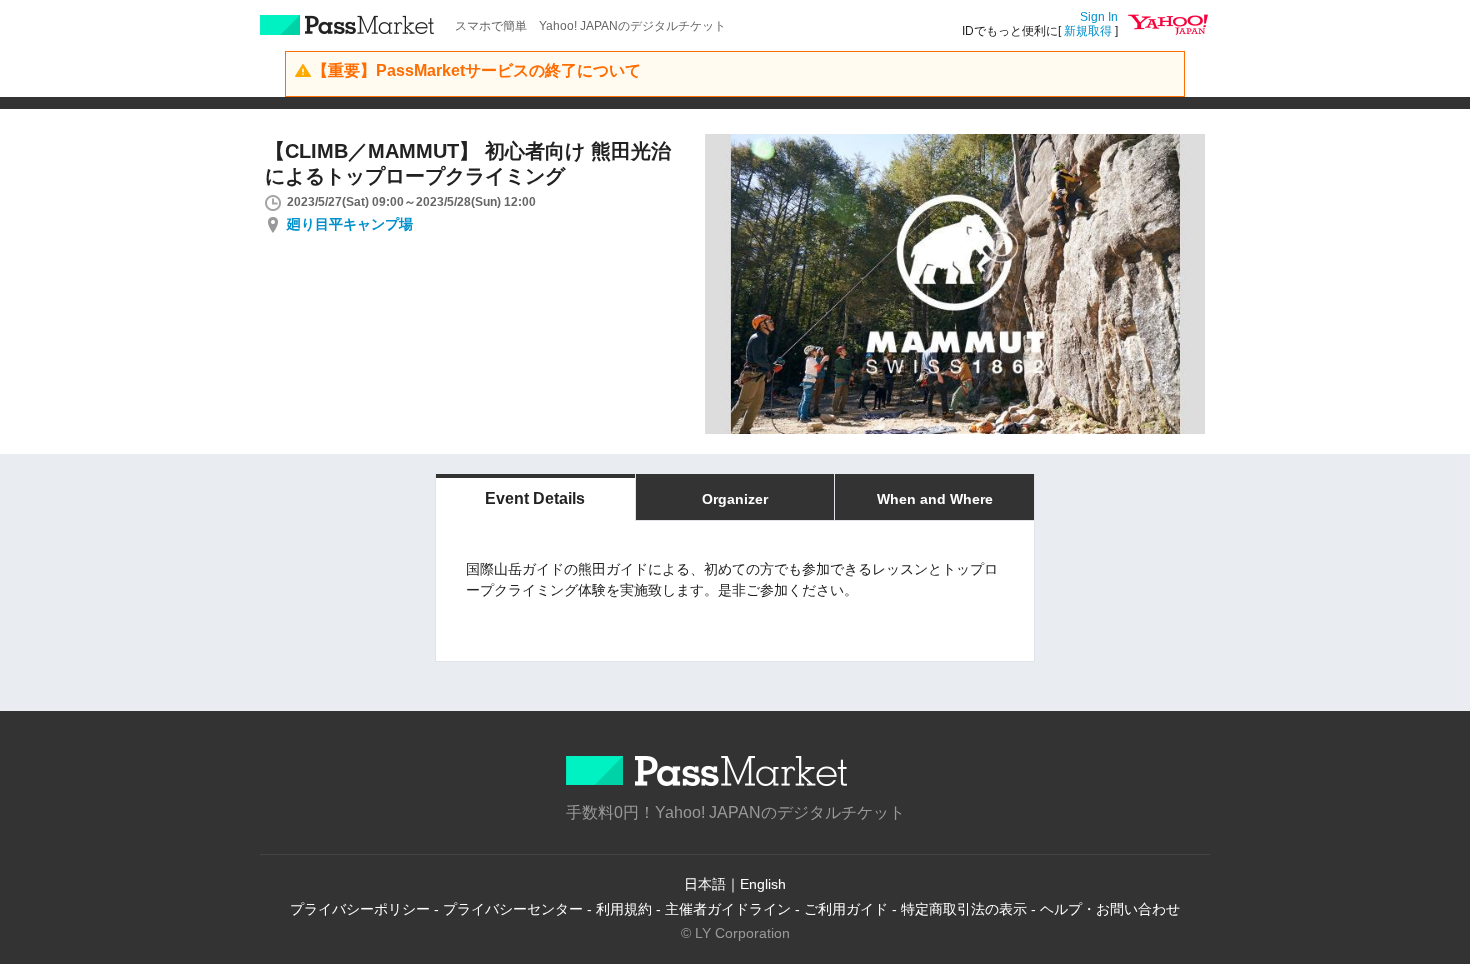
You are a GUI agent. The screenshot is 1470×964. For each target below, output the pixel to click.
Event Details (535, 498)
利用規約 (624, 909)
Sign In (1099, 17)
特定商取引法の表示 (964, 909)
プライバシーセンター (513, 909)
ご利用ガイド (846, 909)
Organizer (735, 499)
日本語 (705, 884)
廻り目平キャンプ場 (350, 224)
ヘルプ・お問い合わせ (1110, 909)
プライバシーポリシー (360, 909)
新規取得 (1088, 31)
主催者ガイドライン (728, 909)
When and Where (935, 499)
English (763, 884)
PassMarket (347, 25)
